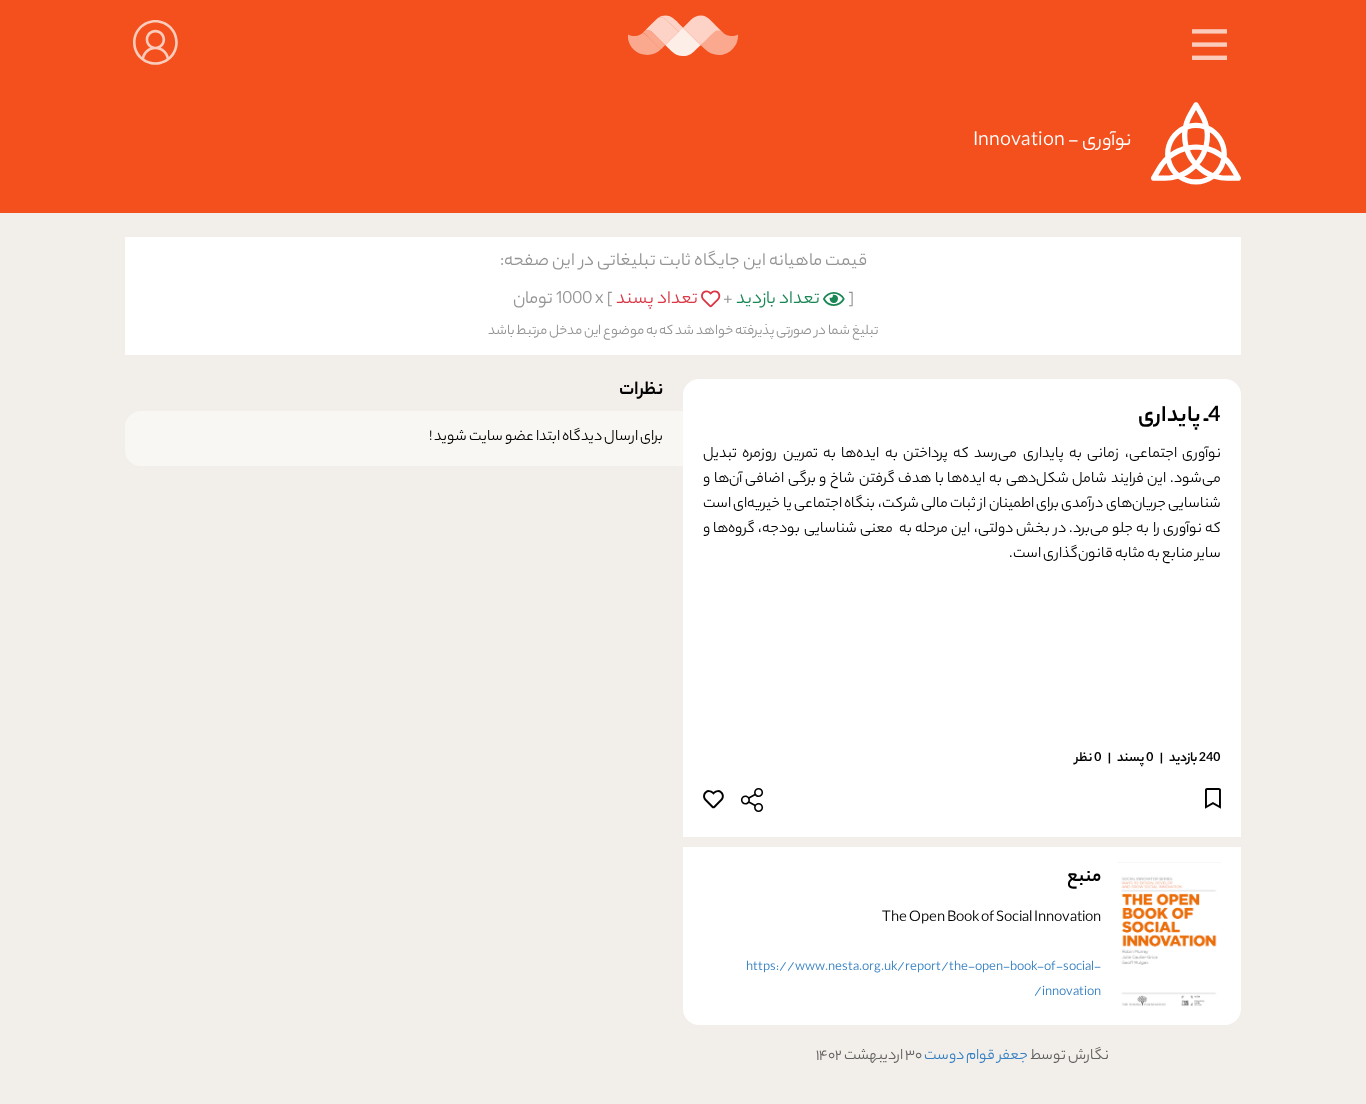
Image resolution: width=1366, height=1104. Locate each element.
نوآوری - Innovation (1052, 141)
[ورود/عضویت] (155, 40)
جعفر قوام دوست (975, 1057)
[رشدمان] (683, 43)
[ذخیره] (1213, 802)
